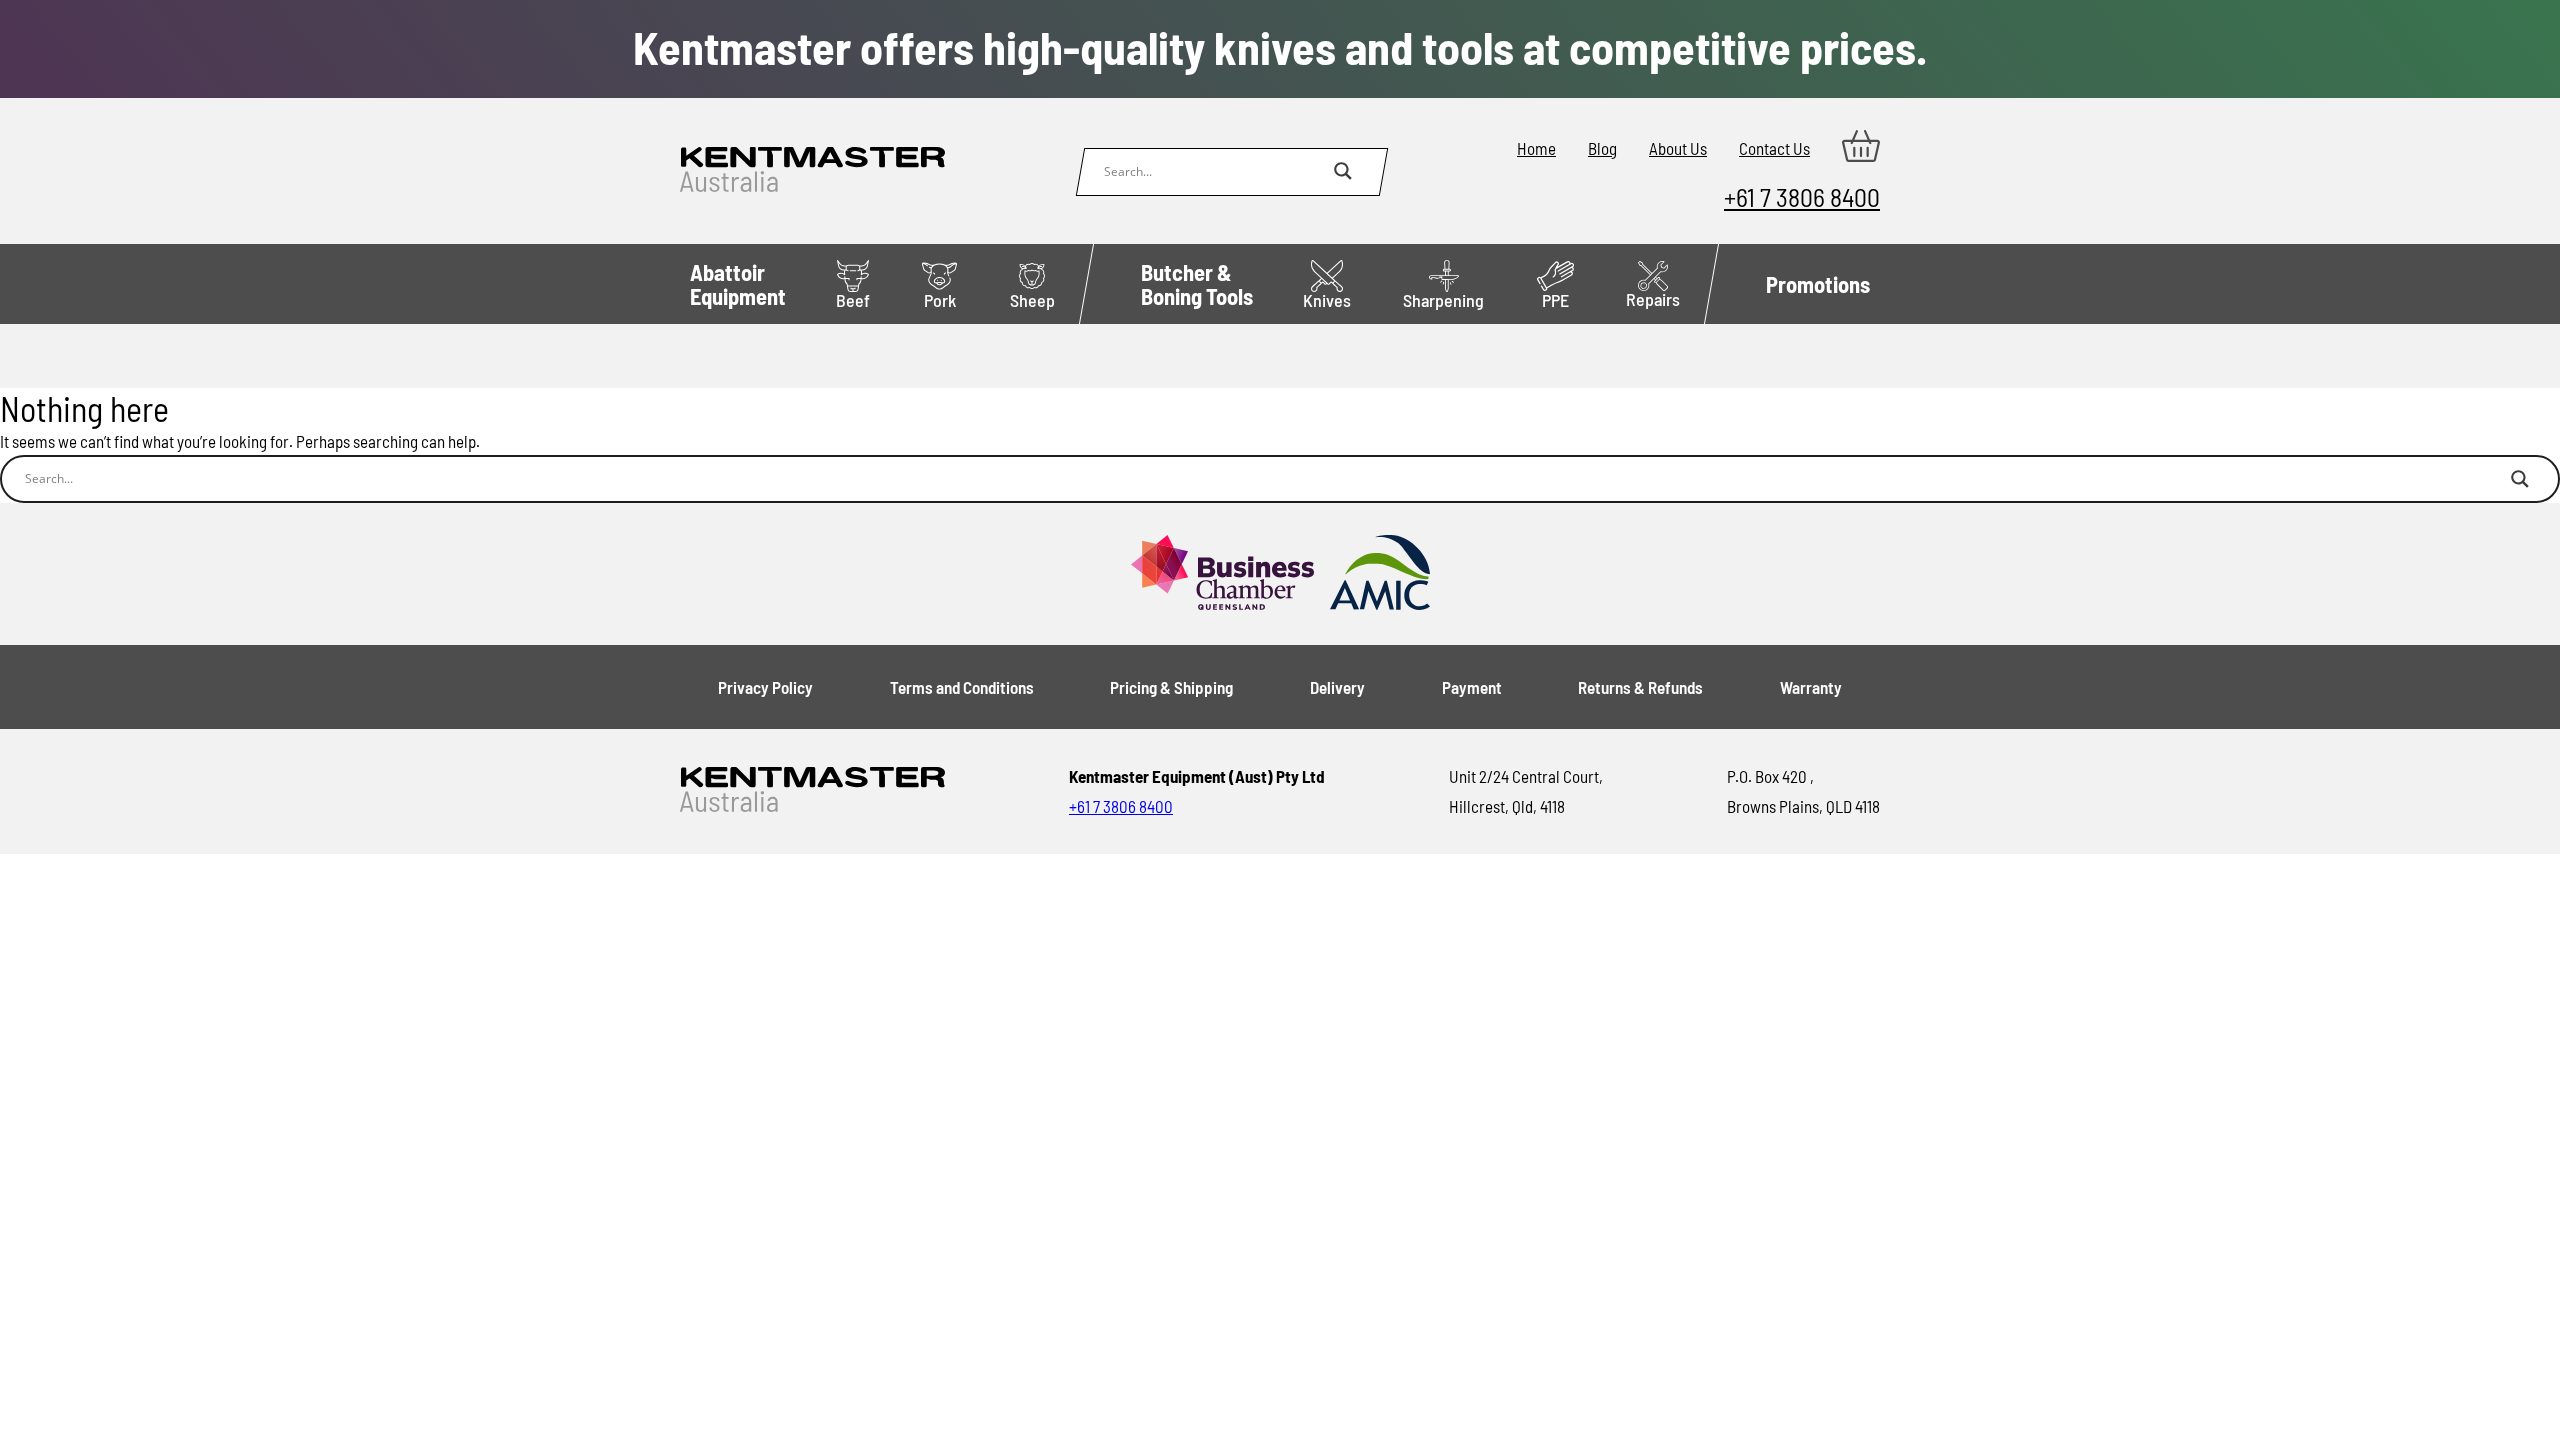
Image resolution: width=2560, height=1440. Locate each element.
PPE (1555, 300)
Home (1536, 148)
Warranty (1811, 687)
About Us (1678, 148)
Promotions (1818, 284)
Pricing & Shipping (1171, 687)
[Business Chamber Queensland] (1222, 574)
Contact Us (1774, 148)
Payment (1472, 687)
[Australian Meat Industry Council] (1380, 574)
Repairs (1653, 299)
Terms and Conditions (962, 687)
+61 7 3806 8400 (1802, 196)
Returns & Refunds (1640, 687)
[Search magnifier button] (1343, 171)
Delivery (1337, 687)
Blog (1602, 148)
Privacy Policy (765, 687)
